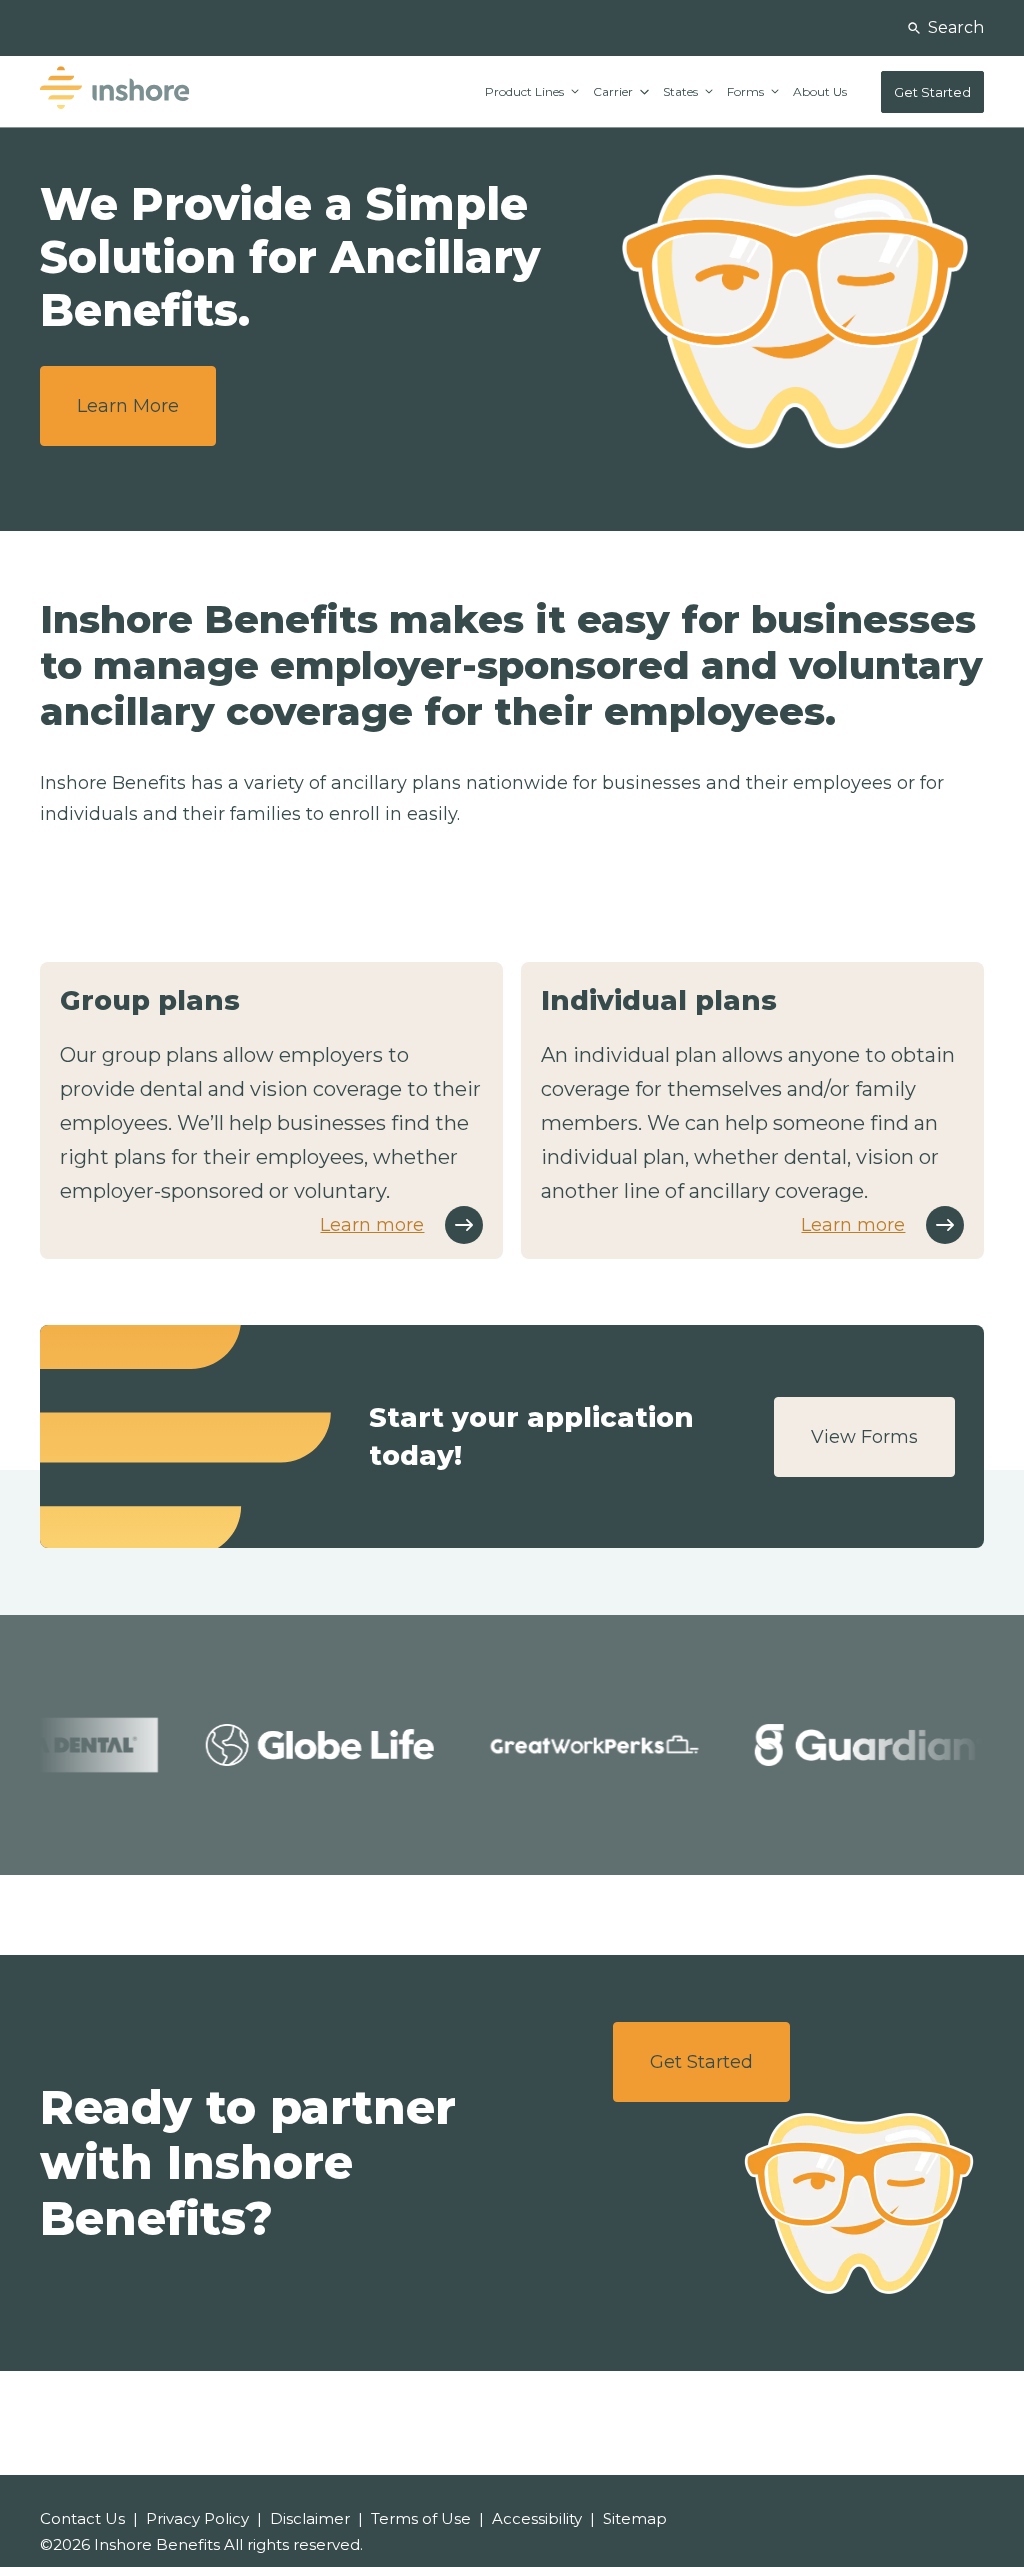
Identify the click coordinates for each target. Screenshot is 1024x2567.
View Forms (864, 1437)
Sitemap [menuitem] (635, 2518)
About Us (820, 91)
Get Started (701, 2062)
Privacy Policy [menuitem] (197, 2518)
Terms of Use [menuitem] (421, 2518)
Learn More (128, 406)
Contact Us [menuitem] (82, 2518)
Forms (747, 91)
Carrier (614, 91)
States (682, 91)
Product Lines (526, 91)
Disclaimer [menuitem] (310, 2518)
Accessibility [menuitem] (537, 2518)
